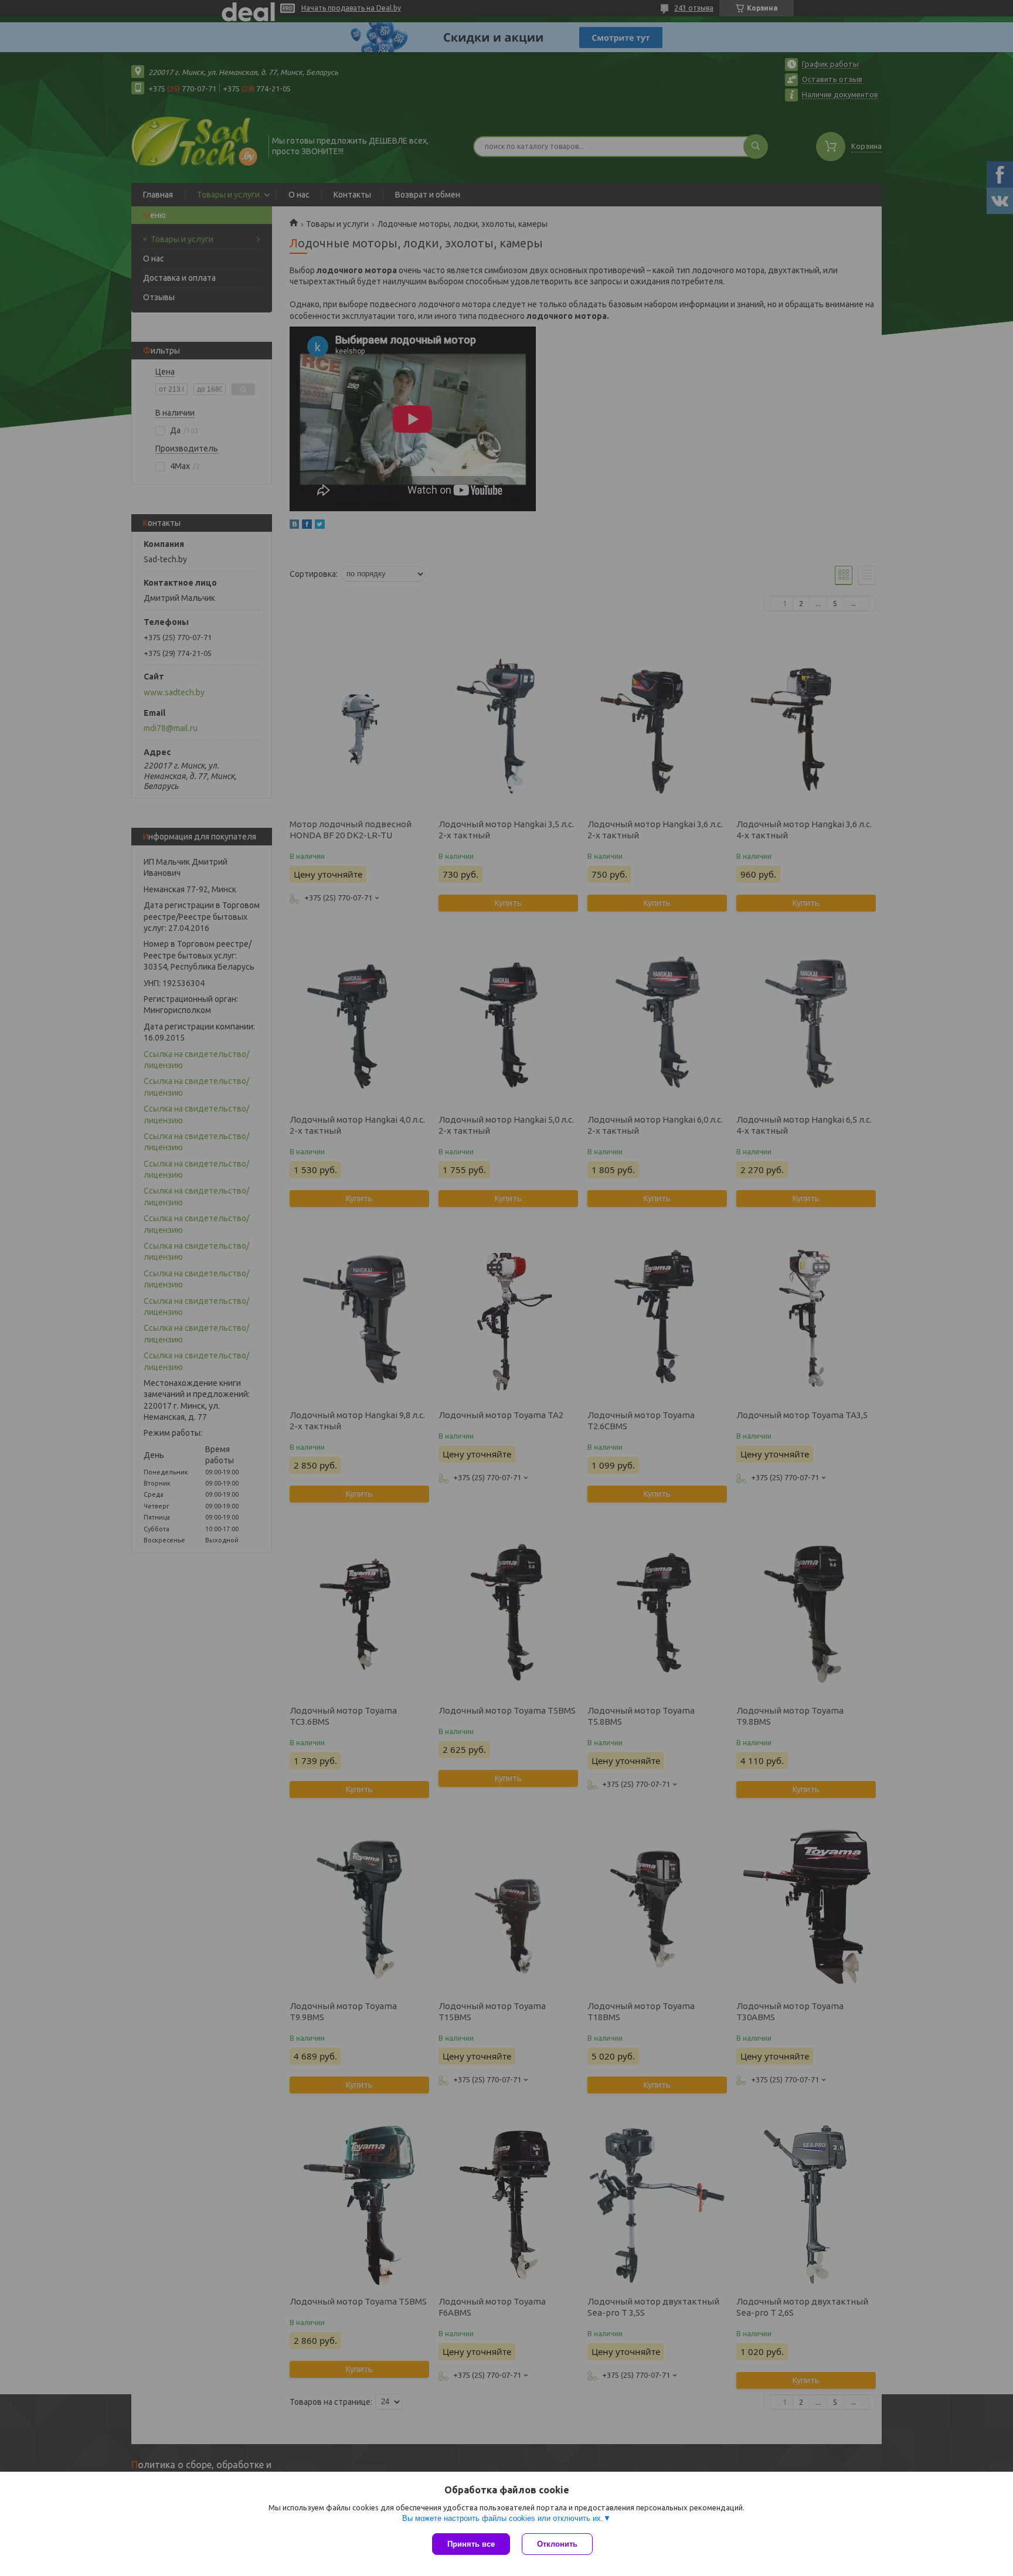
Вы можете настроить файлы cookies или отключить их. (503, 2518)
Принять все (471, 2544)
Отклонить (557, 2544)
